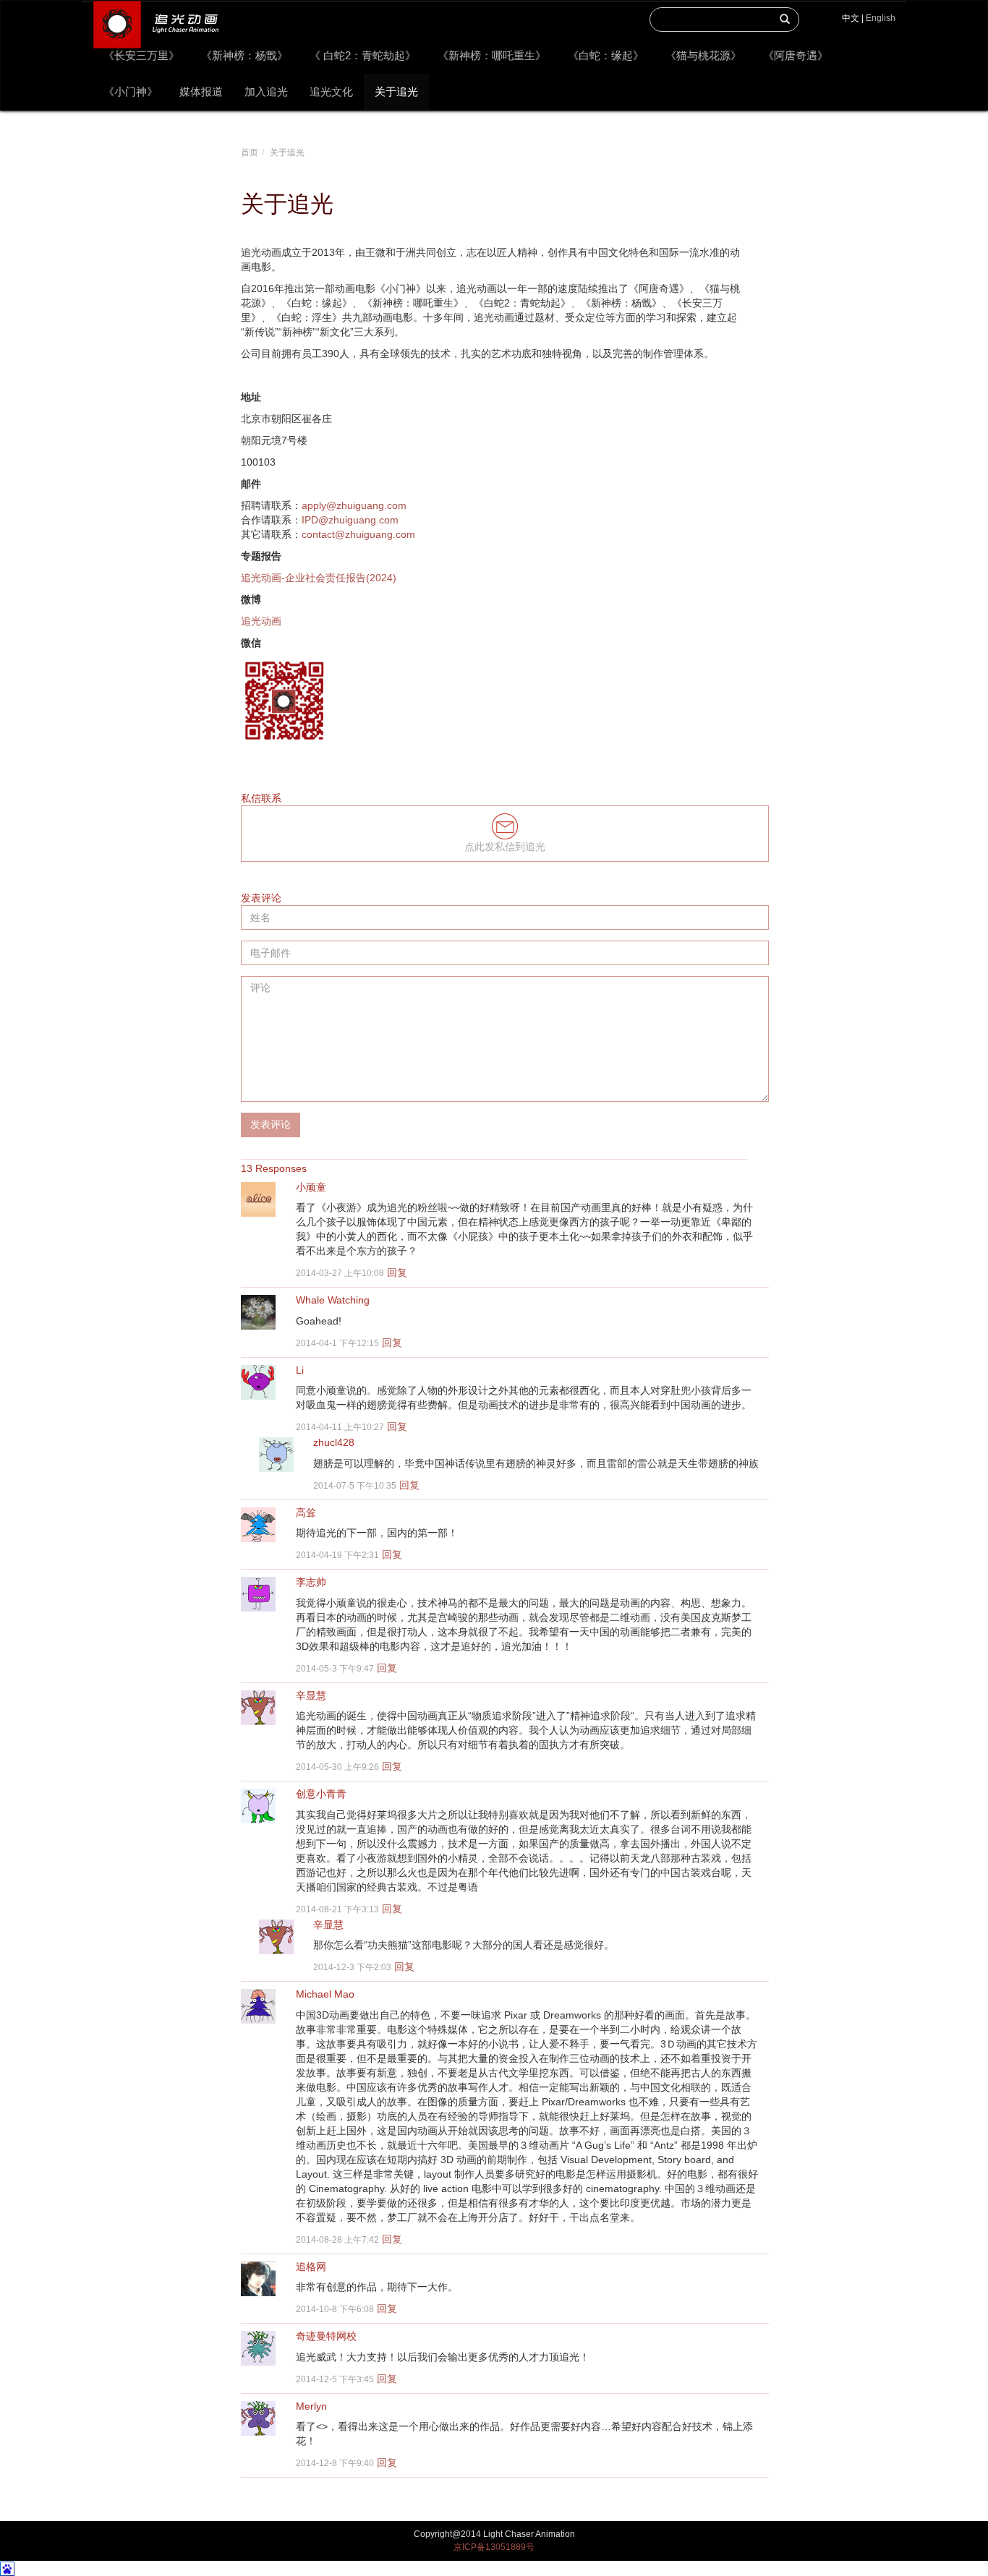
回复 (397, 1272)
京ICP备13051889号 (494, 2547)
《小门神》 (131, 91)
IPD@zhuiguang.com (350, 520)
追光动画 (261, 621)
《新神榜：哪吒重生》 (492, 55)
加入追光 (266, 91)
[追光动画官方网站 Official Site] (156, 19)
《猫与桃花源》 (703, 55)
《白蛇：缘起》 (606, 55)
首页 (250, 153)
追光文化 (331, 91)
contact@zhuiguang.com (358, 534)
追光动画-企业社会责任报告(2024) (319, 578)
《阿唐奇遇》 (796, 55)
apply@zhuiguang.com (354, 505)
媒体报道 (201, 91)
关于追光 (396, 91)
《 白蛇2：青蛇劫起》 (363, 55)
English (881, 18)
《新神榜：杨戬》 (244, 55)
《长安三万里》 (141, 55)
